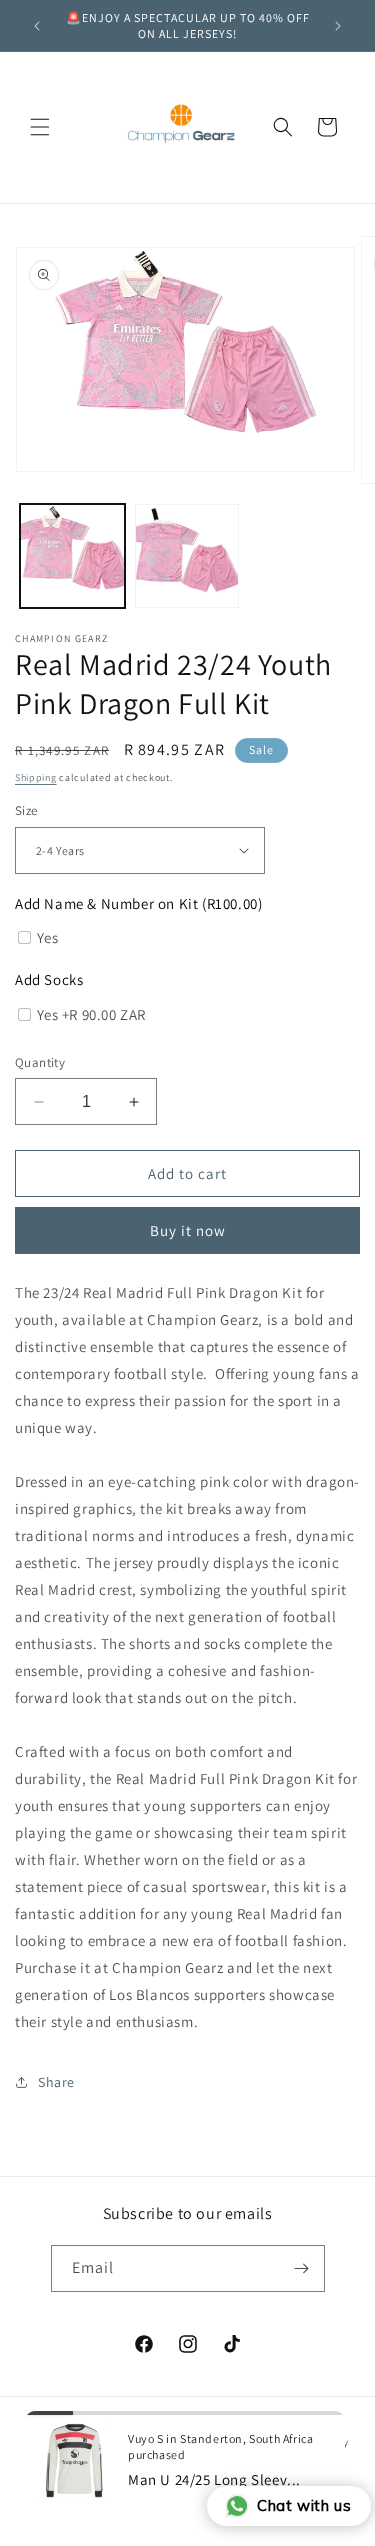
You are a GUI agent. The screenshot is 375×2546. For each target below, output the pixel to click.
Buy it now (188, 1230)
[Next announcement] (338, 26)
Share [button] (56, 2082)
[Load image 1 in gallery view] (72, 556)
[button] (40, 127)
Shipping (36, 777)
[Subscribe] (302, 2268)
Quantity (40, 1062)
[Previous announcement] (37, 26)
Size (26, 810)
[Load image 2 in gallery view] (187, 556)
